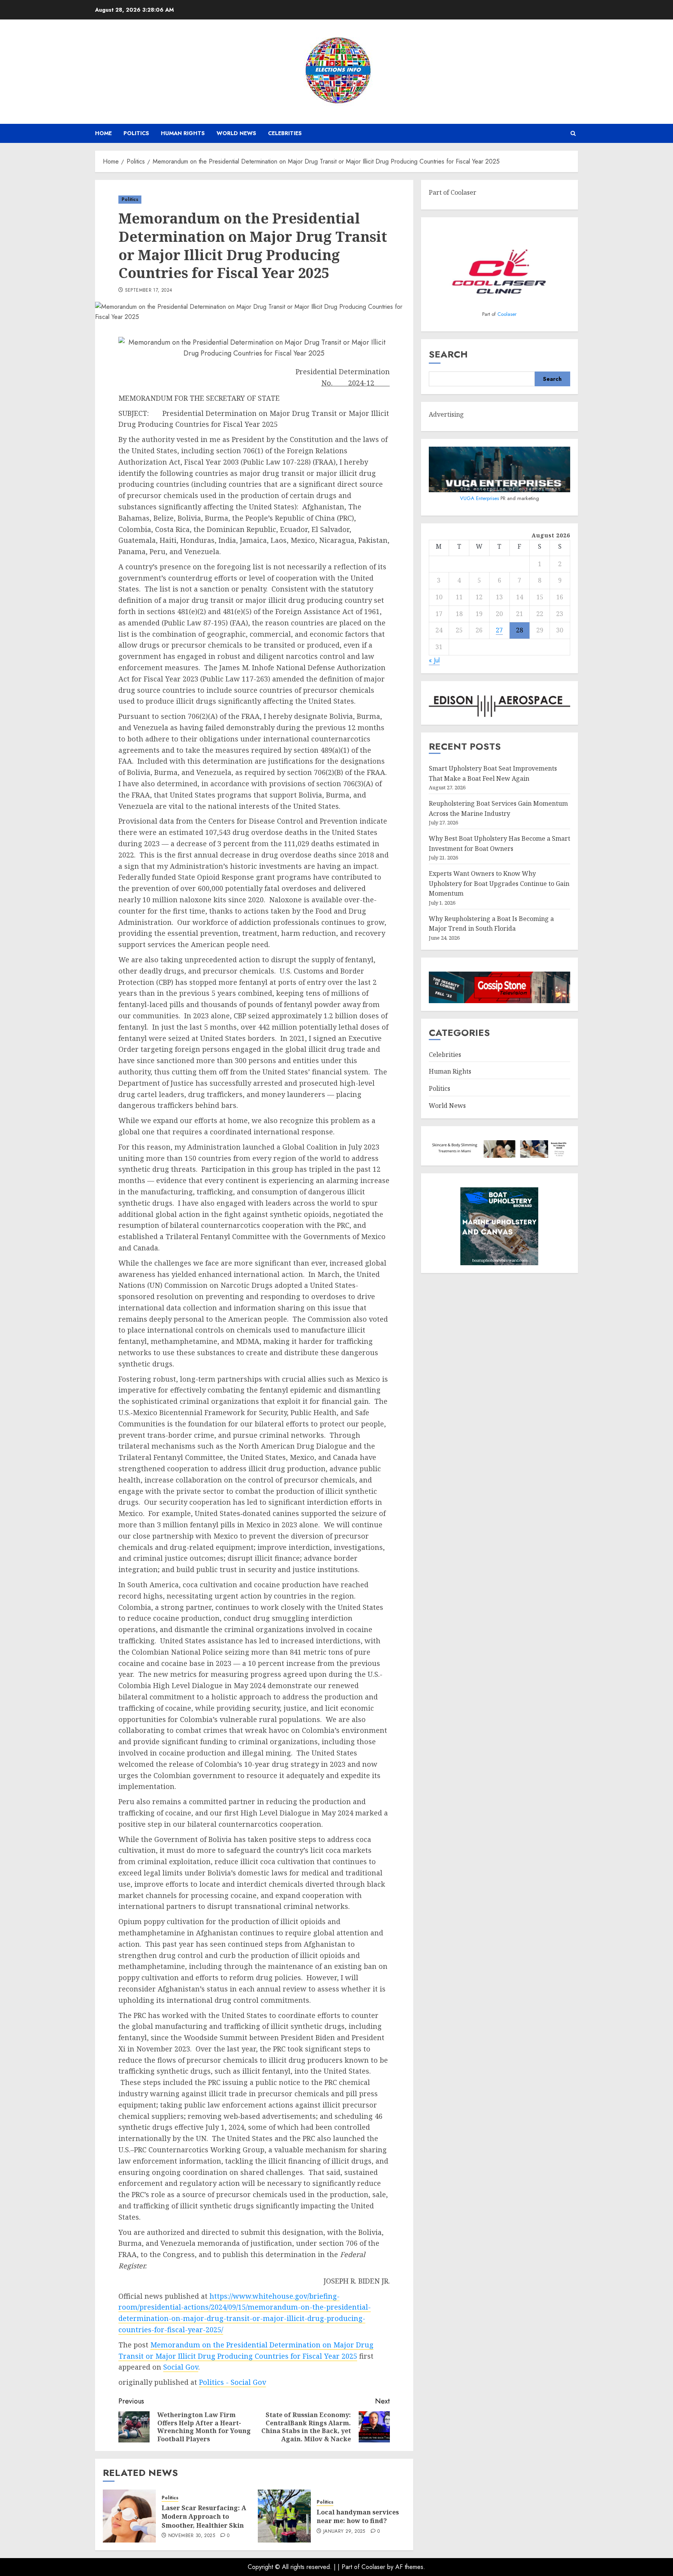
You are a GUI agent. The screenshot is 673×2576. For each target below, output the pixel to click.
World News (236, 133)
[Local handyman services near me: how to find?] (284, 2516)
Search (448, 355)
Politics (136, 133)
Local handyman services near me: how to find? (358, 2516)
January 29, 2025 (344, 2532)
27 (499, 630)
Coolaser (507, 314)
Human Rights (183, 133)
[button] (573, 133)
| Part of (350, 2567)
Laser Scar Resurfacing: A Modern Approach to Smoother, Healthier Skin (204, 2517)
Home (103, 133)
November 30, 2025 (192, 2536)
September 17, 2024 (149, 291)
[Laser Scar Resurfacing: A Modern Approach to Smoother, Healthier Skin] (129, 2516)
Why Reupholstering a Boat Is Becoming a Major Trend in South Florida (491, 924)
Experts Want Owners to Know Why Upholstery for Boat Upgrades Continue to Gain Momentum (499, 883)
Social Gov (181, 2367)
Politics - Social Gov (233, 2382)
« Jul (434, 661)
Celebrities (285, 133)
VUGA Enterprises (480, 498)
